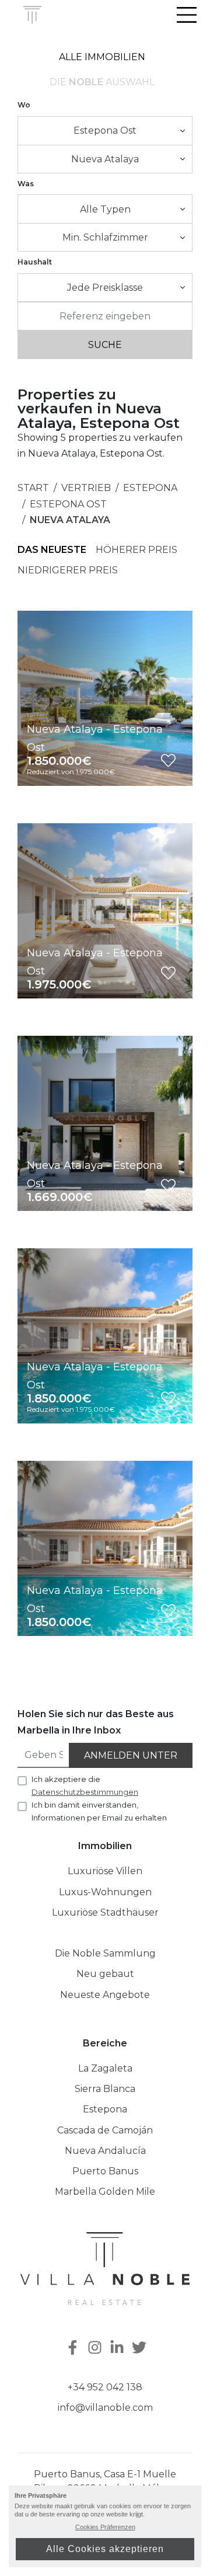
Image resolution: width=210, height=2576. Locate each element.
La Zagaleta (105, 2068)
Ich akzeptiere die (85, 1785)
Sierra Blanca (105, 2089)
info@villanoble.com (105, 2408)
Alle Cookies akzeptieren (105, 2549)
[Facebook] (72, 2349)
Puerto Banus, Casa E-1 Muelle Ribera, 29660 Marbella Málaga (105, 2481)
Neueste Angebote (105, 1995)
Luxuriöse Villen (105, 1871)
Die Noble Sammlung (105, 1953)
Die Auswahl (102, 82)
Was (26, 184)
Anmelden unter (131, 1755)
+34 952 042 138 (105, 2387)
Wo (24, 105)
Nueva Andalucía (105, 2151)
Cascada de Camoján (105, 2130)
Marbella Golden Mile (105, 2192)
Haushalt (35, 262)
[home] (33, 15)
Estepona (150, 488)
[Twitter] (141, 2349)
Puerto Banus (105, 2171)
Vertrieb (86, 488)
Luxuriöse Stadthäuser (105, 1912)
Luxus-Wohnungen (105, 1892)
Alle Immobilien (102, 57)
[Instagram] (96, 2349)
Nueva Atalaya (70, 520)
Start (33, 488)
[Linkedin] (118, 2349)
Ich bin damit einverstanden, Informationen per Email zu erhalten (99, 1811)
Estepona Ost (68, 504)
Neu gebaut (105, 1974)
